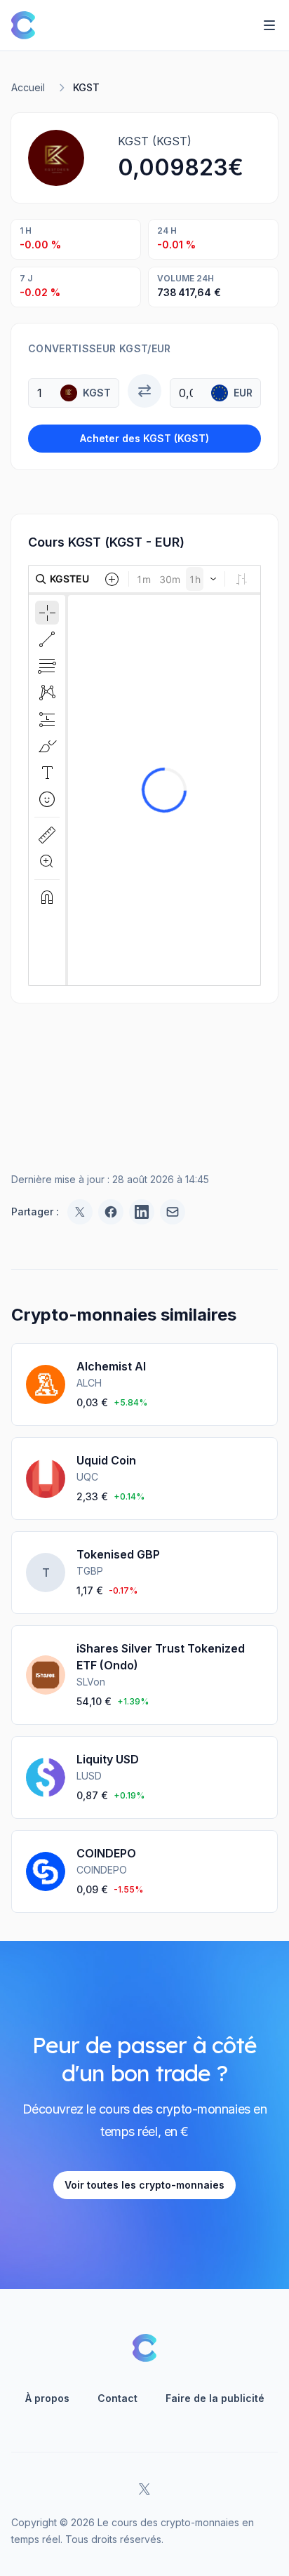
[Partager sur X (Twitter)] (80, 1212)
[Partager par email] (173, 1212)
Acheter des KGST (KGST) (144, 438)
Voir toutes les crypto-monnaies (144, 2185)
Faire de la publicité (215, 2398)
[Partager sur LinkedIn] (142, 1212)
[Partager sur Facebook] (111, 1212)
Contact (117, 2398)
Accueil (28, 87)
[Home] (23, 25)
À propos (47, 2398)
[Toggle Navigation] (269, 25)
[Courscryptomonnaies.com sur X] (144, 2489)
